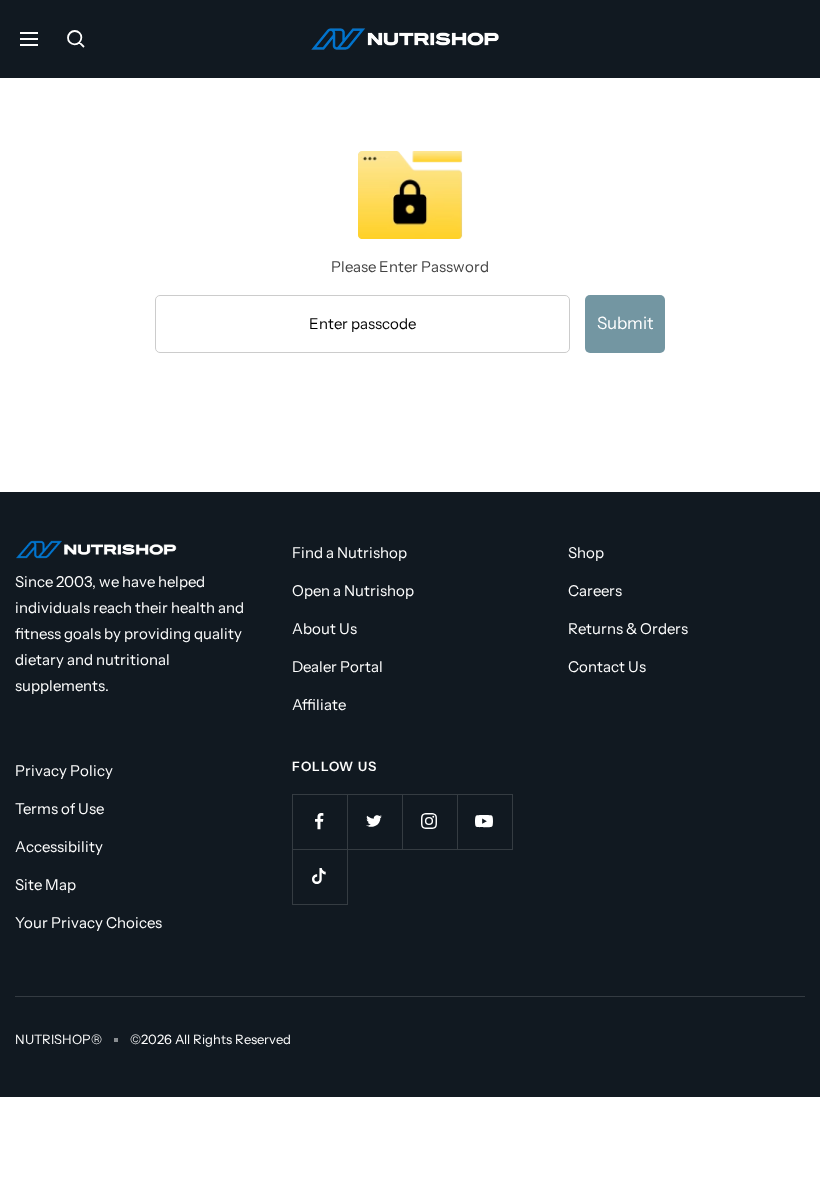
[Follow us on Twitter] (374, 821)
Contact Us (607, 666)
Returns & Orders (628, 628)
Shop (586, 552)
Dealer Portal (337, 666)
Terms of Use (59, 808)
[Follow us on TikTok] (319, 876)
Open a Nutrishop (353, 590)
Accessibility (59, 846)
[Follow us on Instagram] (429, 821)
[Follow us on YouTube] (484, 821)
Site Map (45, 884)
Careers (595, 590)
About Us (324, 628)
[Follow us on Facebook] (319, 821)
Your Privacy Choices (88, 922)
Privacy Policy (64, 770)
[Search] (76, 39)
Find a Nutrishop (349, 552)
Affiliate (319, 704)
